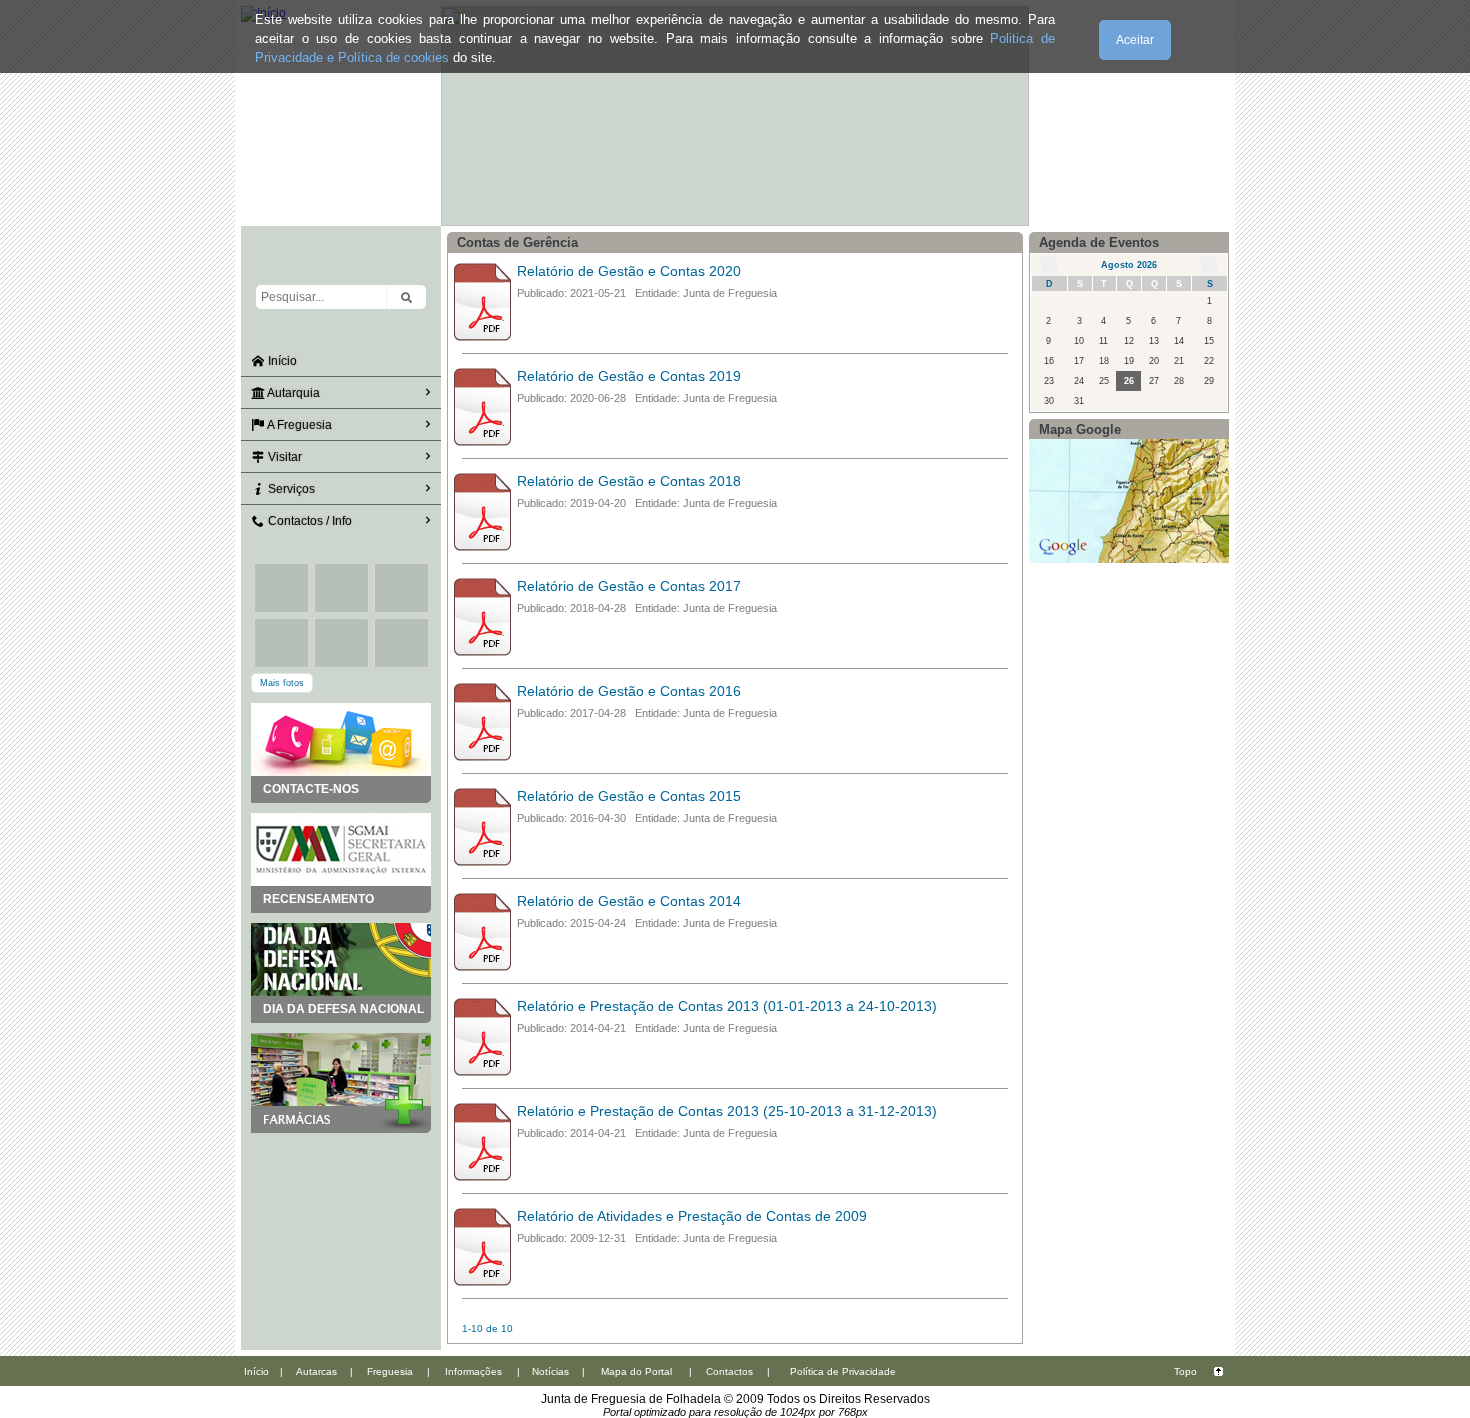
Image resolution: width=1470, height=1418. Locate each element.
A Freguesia (298, 425)
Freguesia (390, 1371)
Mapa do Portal (636, 1371)
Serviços (290, 489)
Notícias (550, 1371)
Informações (473, 1371)
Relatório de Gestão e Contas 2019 (629, 376)
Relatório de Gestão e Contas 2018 (629, 481)
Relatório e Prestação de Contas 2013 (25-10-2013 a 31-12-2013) (727, 1111)
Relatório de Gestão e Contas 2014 (629, 901)
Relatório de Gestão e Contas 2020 (629, 271)
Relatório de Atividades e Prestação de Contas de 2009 (692, 1216)
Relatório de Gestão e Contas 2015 (629, 796)
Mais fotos (282, 683)
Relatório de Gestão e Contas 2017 (629, 586)
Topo (1185, 1371)
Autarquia (292, 393)
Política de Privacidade (843, 1371)
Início (281, 361)
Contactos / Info (308, 521)
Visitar (283, 457)
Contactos (729, 1371)
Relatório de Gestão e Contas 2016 (629, 691)
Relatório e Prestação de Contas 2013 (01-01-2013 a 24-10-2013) (727, 1006)
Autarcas (316, 1371)
